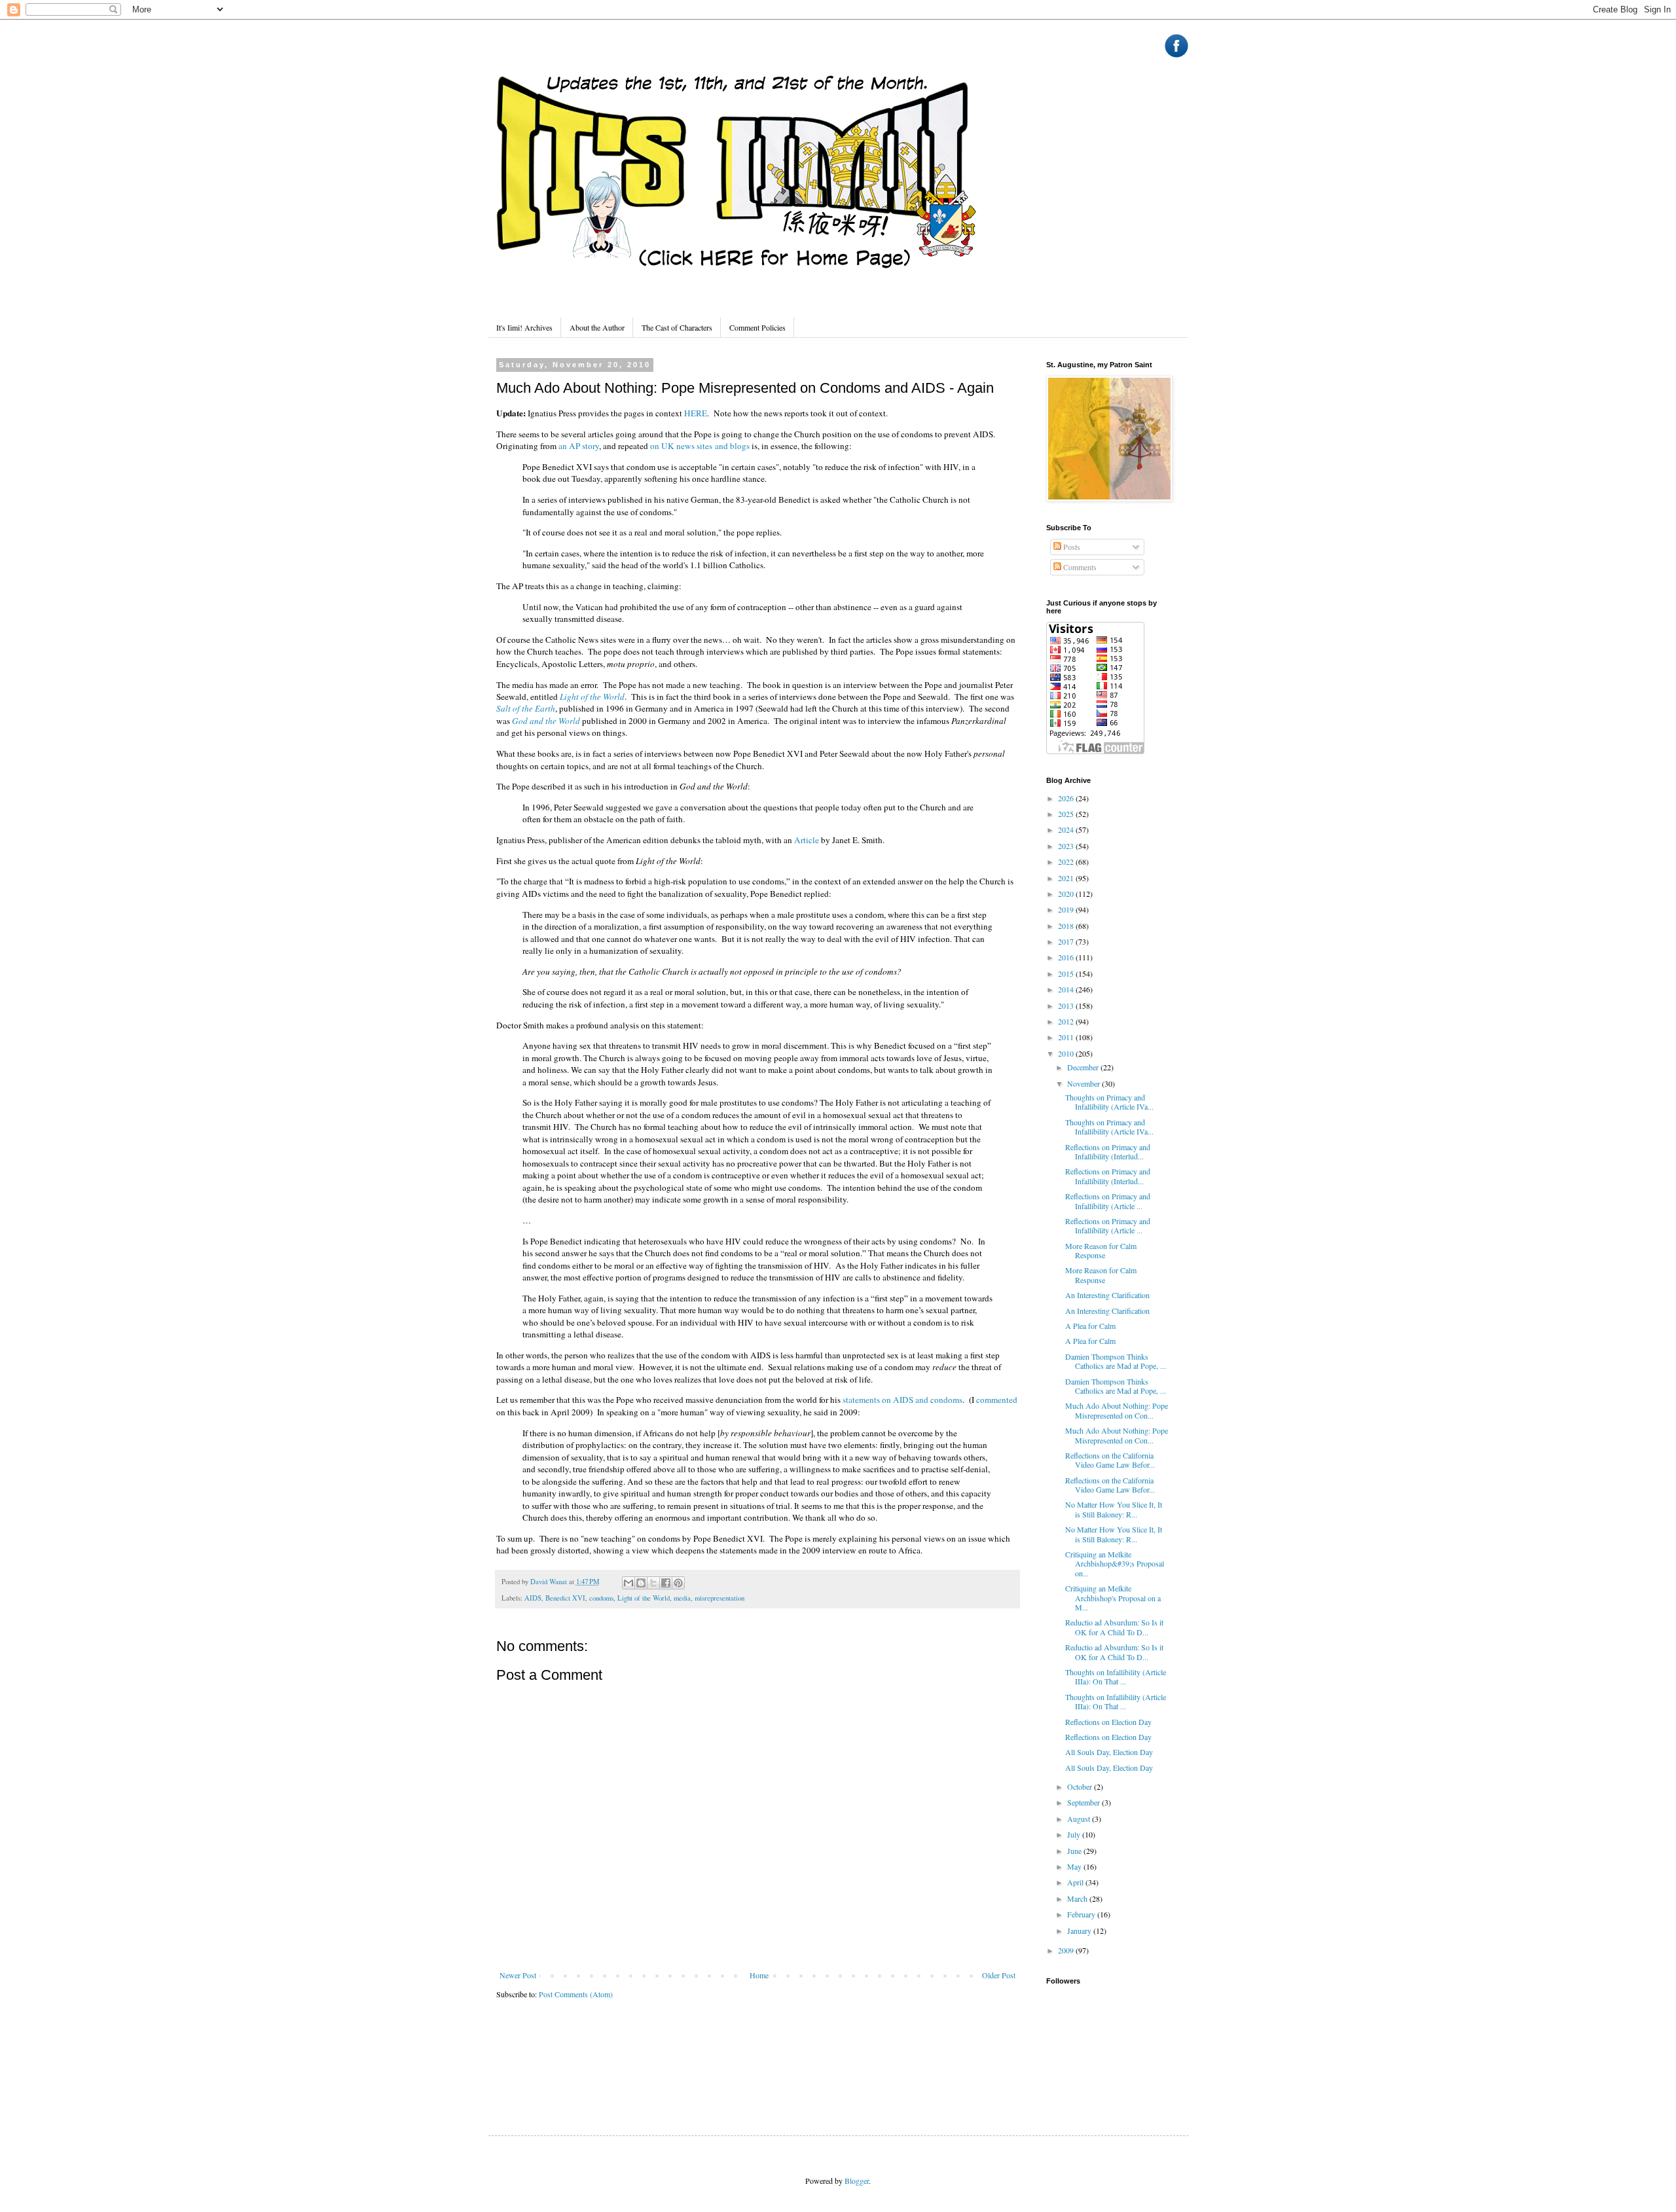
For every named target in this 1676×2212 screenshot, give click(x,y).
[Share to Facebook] (666, 1583)
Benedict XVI (565, 1598)
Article (807, 840)
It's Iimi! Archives (524, 327)
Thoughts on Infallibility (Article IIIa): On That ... (1116, 1677)
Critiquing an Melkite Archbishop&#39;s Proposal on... (1115, 1564)
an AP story (579, 446)
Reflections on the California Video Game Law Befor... (1110, 1460)
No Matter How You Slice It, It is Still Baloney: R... (1114, 1509)
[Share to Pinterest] (678, 1583)
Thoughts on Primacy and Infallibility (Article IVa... (1109, 1102)
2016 (1067, 957)
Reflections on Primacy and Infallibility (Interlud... (1108, 1151)
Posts (1071, 547)
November (1084, 1083)
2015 (1067, 973)
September (1084, 1802)
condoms (601, 1598)
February (1082, 1914)
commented (997, 1400)
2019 (1067, 909)
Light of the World (592, 697)
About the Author (597, 327)
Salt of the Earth (526, 708)
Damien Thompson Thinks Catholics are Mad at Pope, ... (1116, 1361)
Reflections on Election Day (1108, 1722)
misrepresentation (720, 1598)
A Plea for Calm (1090, 1326)
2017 (1067, 941)
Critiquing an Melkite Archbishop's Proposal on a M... (1113, 1598)
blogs (740, 446)
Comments (1079, 567)
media (682, 1598)
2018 (1067, 926)
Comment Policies (757, 327)
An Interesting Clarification (1107, 1295)
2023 (1067, 846)
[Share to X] (653, 1583)
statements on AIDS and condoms (902, 1400)
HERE (696, 413)
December (1084, 1067)
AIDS (533, 1598)
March (1078, 1898)
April (1076, 1882)
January (1080, 1931)
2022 (1067, 861)
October (1081, 1786)
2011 (1067, 1037)
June (1075, 1851)
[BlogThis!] (641, 1583)
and (721, 446)
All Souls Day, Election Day (1109, 1752)
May (1075, 1866)
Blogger (857, 2181)
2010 (1067, 1053)
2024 (1067, 829)
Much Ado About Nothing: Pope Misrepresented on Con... (1117, 1410)
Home (759, 1975)
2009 (1067, 1950)
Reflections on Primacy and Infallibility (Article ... (1108, 1201)
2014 (1067, 989)
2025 (1067, 814)
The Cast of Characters (677, 327)
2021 (1067, 878)
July (1075, 1834)
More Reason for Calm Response (1101, 1250)
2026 (1067, 798)
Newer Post (518, 1975)
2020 (1067, 894)
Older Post (999, 1975)
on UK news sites (681, 446)
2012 (1067, 1021)
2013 (1067, 1006)
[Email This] (628, 1583)
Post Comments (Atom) (576, 1994)
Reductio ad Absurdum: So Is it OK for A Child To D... (1114, 1627)
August (1080, 1819)
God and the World (546, 721)
